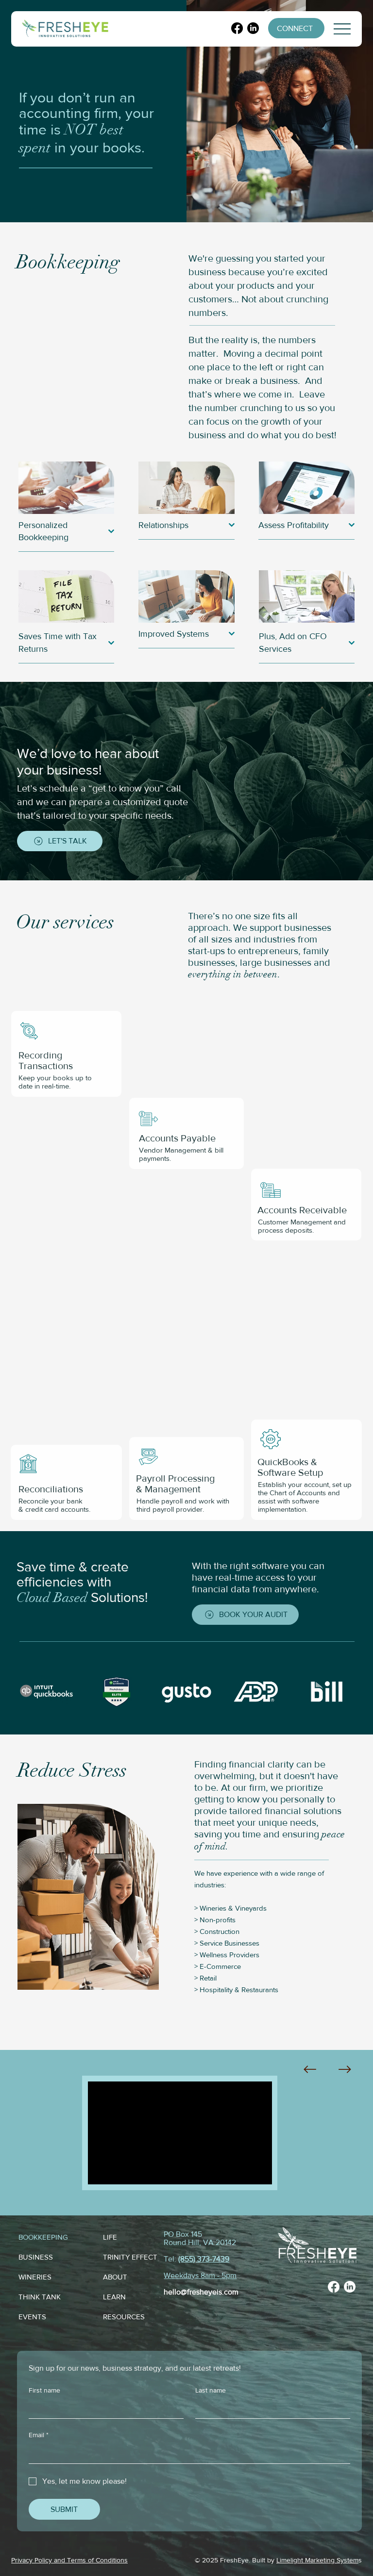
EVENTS (32, 2317)
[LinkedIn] (253, 28)
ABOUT (115, 2277)
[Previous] (310, 2069)
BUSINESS (36, 2257)
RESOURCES (124, 2317)
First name (44, 2390)
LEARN (114, 2297)
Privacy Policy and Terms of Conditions (69, 2560)
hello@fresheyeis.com (201, 2292)
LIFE (110, 2237)
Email (39, 2435)
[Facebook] (237, 28)
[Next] (345, 2069)
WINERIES (35, 2277)
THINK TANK (40, 2297)
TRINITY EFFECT (130, 2257)
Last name (211, 2390)
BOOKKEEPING (43, 2237)
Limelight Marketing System (317, 2560)
